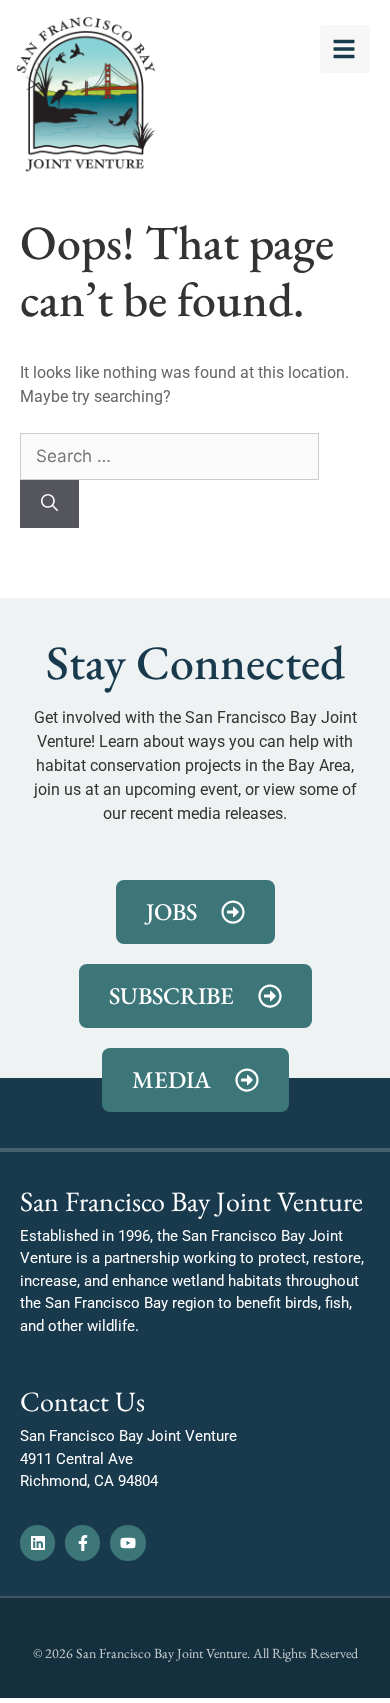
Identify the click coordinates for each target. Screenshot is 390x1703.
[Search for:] (169, 456)
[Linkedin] (37, 1542)
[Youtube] (127, 1542)
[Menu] (345, 49)
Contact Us (82, 1401)
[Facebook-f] (82, 1542)
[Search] (49, 504)
